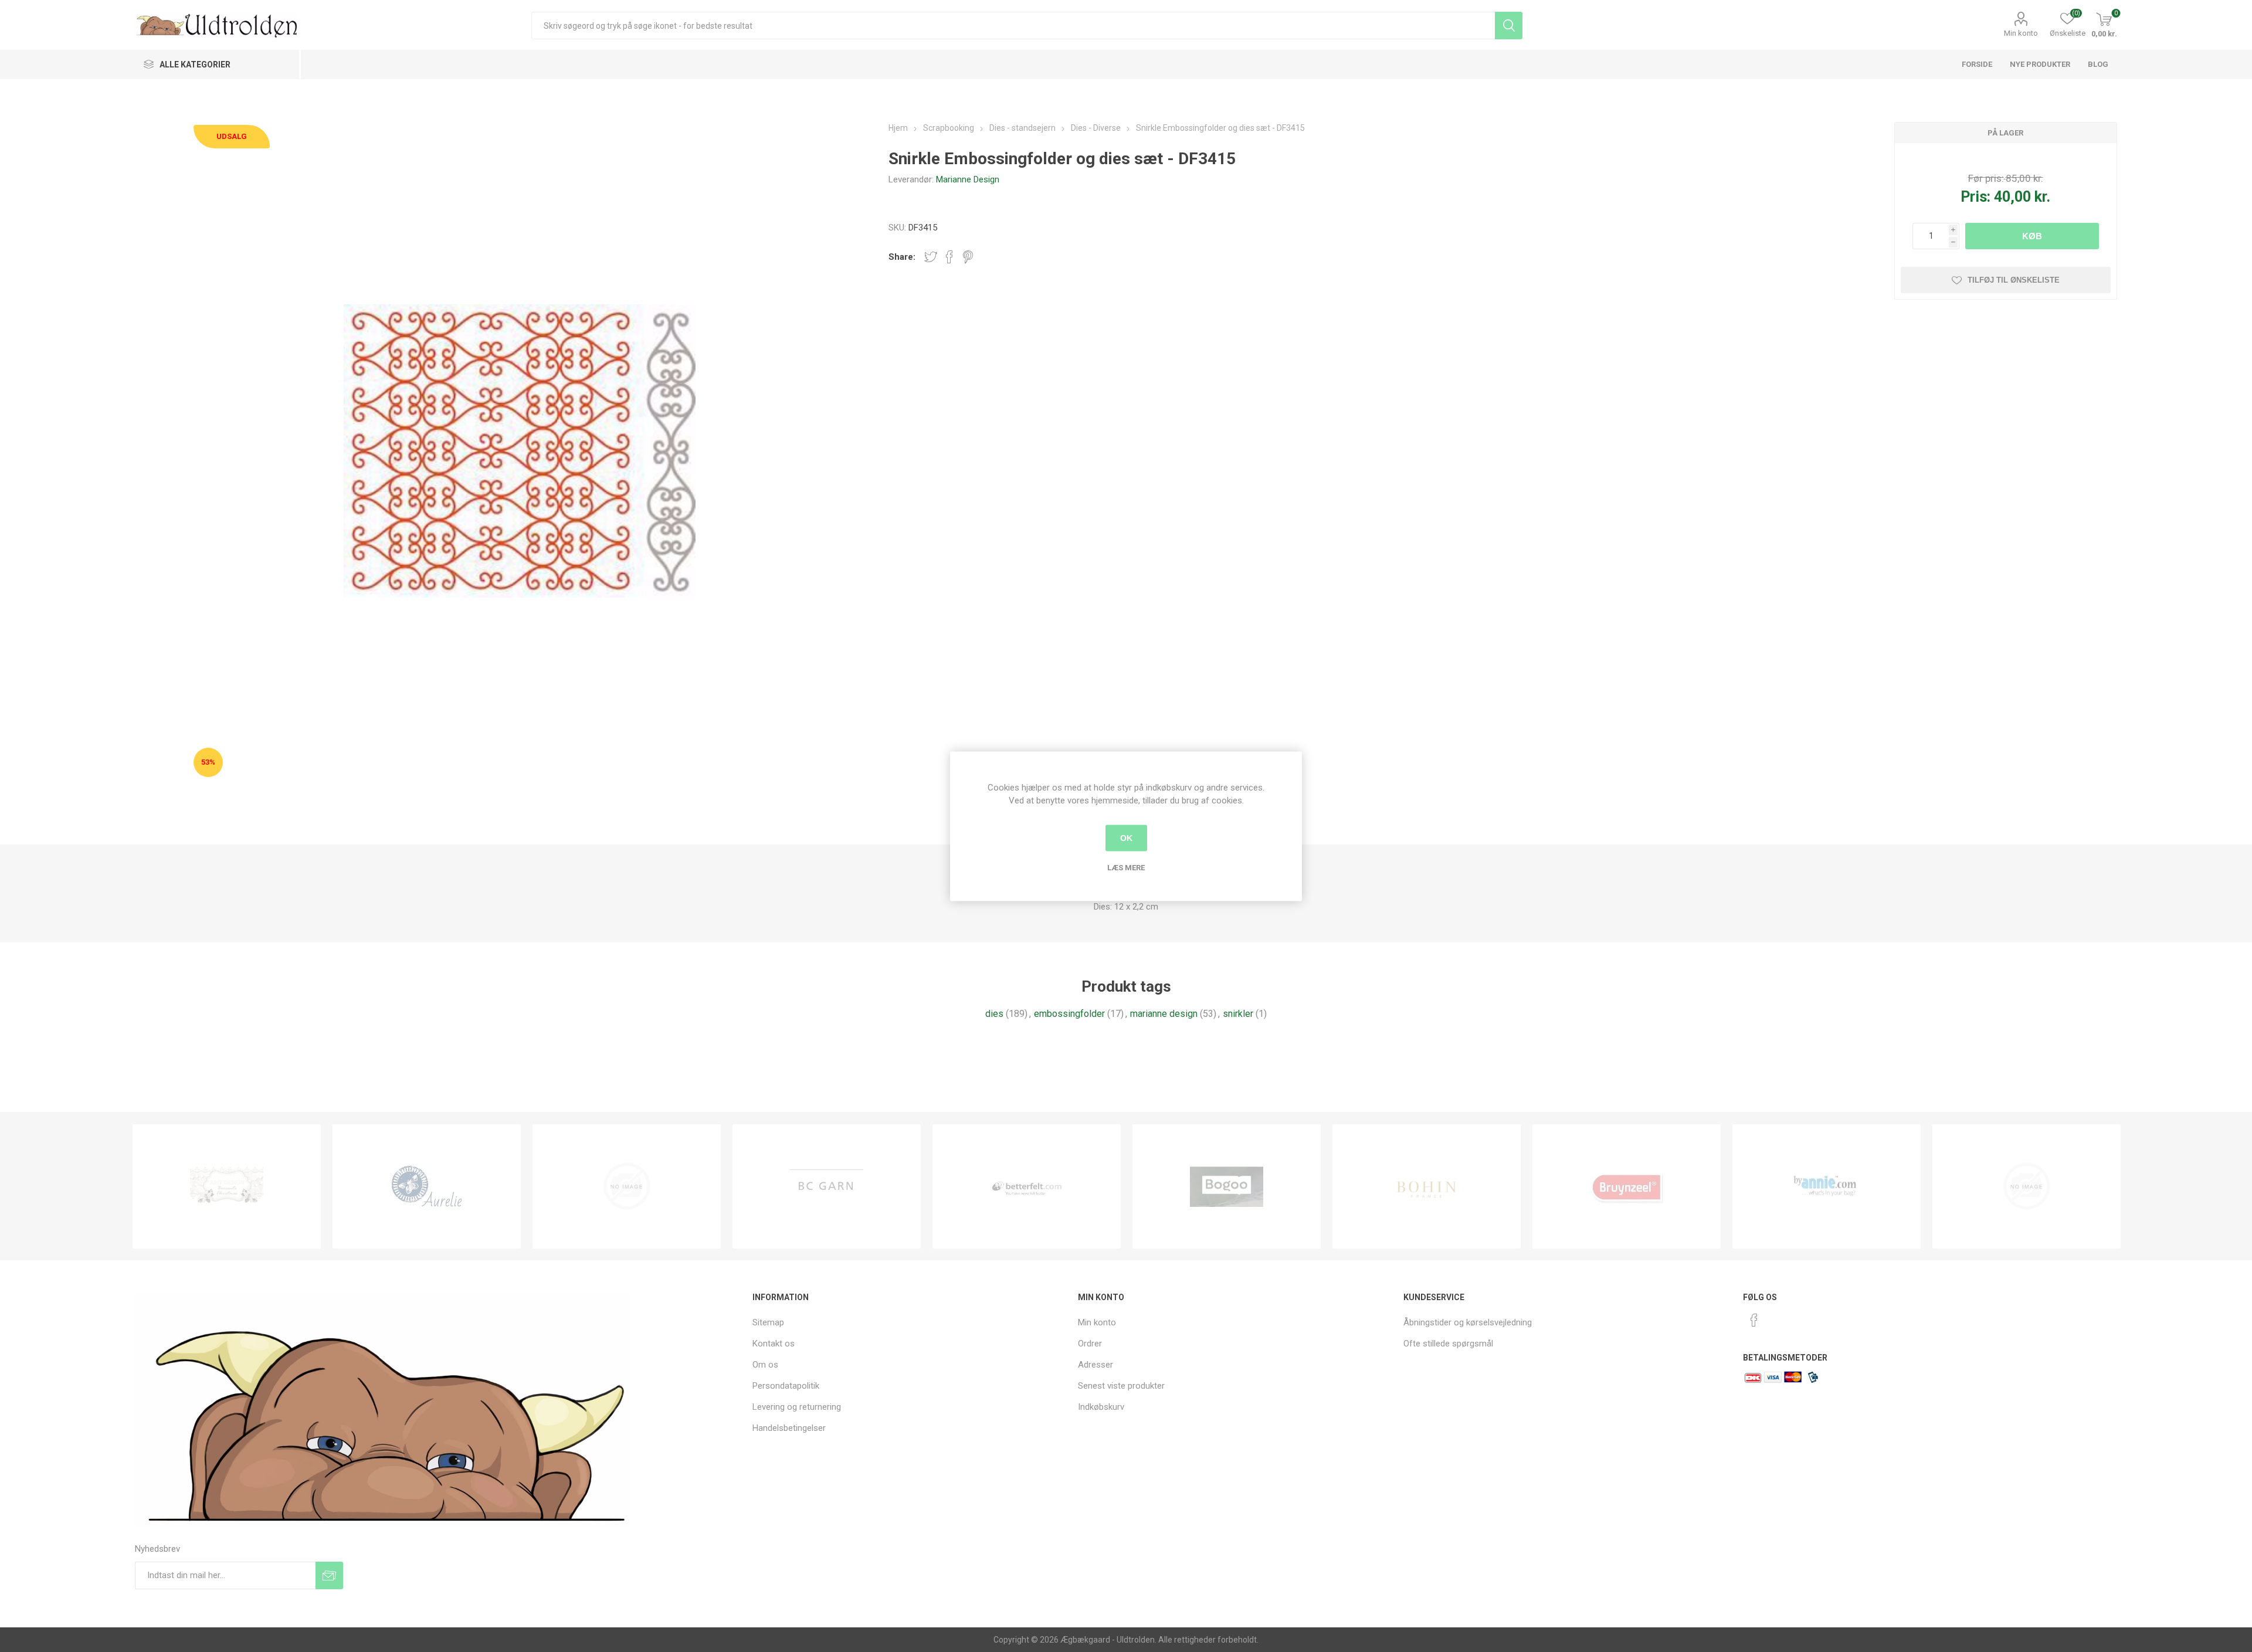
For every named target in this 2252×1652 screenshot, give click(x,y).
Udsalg (232, 136)
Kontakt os (774, 1344)
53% (208, 762)
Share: (902, 257)
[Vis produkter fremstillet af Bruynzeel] (1627, 1186)
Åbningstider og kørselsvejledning (1468, 1322)
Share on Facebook (949, 257)
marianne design (1164, 1014)
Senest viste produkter (1121, 1386)
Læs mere (1126, 867)
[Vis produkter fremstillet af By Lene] (2027, 1186)
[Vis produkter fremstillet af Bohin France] (1427, 1186)
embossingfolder (1069, 1014)
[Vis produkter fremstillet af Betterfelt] (1027, 1186)
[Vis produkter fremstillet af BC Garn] (827, 1186)
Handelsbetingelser (789, 1428)
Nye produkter (2040, 64)
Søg (1509, 26)
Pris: (1975, 197)
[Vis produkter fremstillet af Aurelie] (427, 1186)
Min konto (2021, 33)
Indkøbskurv (1101, 1407)
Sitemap (768, 1322)
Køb (2032, 236)
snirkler (1238, 1014)
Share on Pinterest (968, 257)
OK (1126, 838)
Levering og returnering (797, 1407)
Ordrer (1090, 1344)
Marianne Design (968, 179)
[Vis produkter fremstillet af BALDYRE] (627, 1186)
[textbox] (1013, 26)
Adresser (1096, 1365)
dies (994, 1014)
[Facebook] (1754, 1320)
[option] (227, 1186)
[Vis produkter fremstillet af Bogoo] (1227, 1186)
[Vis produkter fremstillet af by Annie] (1827, 1186)
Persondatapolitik (786, 1386)
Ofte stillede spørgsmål (1448, 1344)
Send (329, 1575)
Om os (765, 1365)
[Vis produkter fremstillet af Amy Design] (227, 1186)
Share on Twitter (931, 257)
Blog (2098, 64)
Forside (1977, 64)
